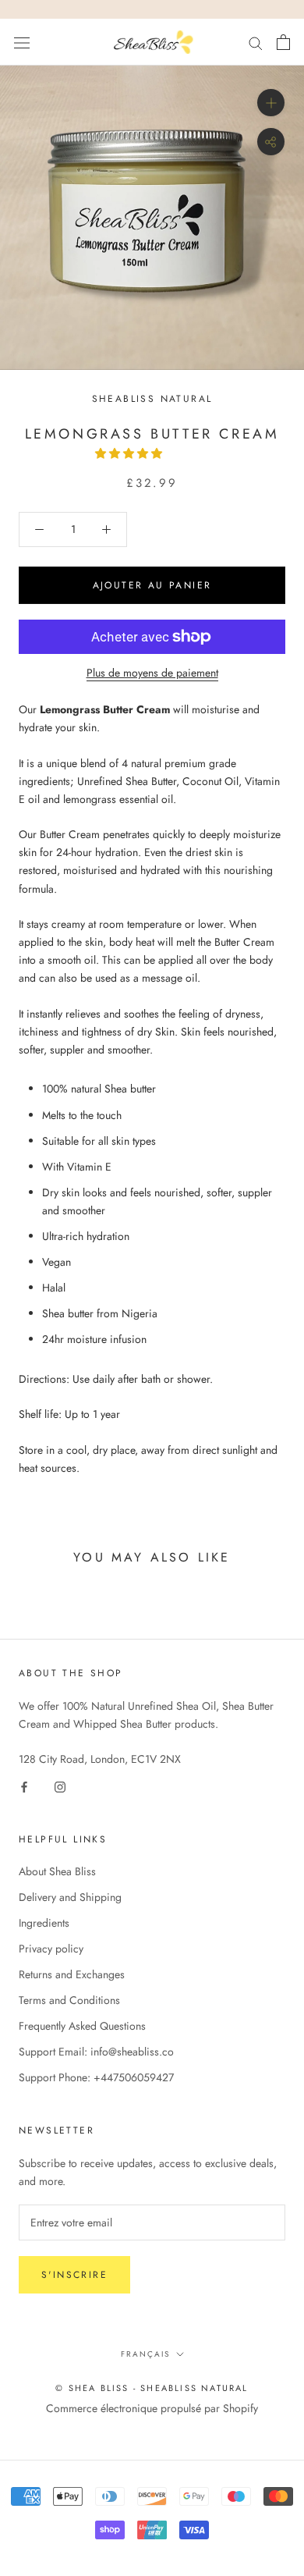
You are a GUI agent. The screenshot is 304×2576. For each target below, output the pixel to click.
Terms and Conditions (69, 2000)
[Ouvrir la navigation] (22, 42)
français (145, 2354)
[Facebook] (24, 1786)
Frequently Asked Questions (82, 2026)
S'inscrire (74, 2275)
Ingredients (44, 1923)
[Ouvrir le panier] (283, 42)
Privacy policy (51, 1949)
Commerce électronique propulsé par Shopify (152, 2408)
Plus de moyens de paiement (152, 673)
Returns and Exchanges (72, 1974)
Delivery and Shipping (70, 1897)
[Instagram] (60, 1786)
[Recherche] (256, 42)
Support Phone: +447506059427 (96, 2077)
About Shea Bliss (57, 1871)
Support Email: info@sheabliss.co (96, 2052)
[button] (130, 453)
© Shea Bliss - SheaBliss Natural (152, 2388)
